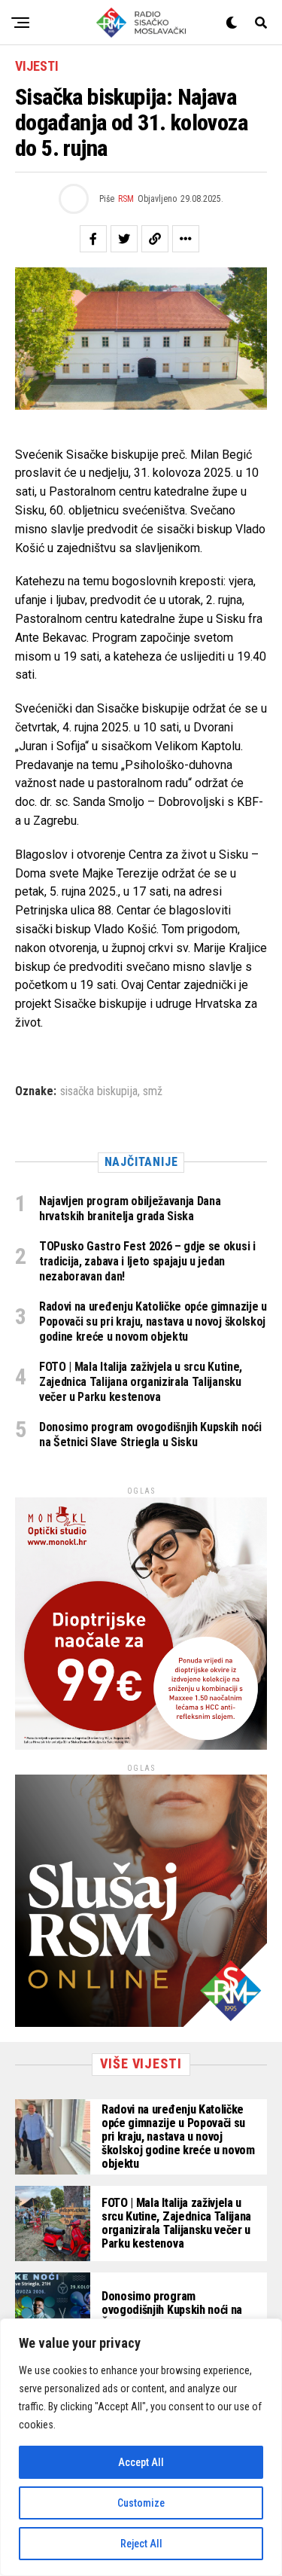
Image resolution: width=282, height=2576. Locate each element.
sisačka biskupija (99, 1091)
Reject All (141, 2544)
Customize (141, 2503)
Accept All (141, 2462)
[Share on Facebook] (93, 239)
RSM (126, 199)
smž (153, 1091)
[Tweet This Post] (124, 239)
